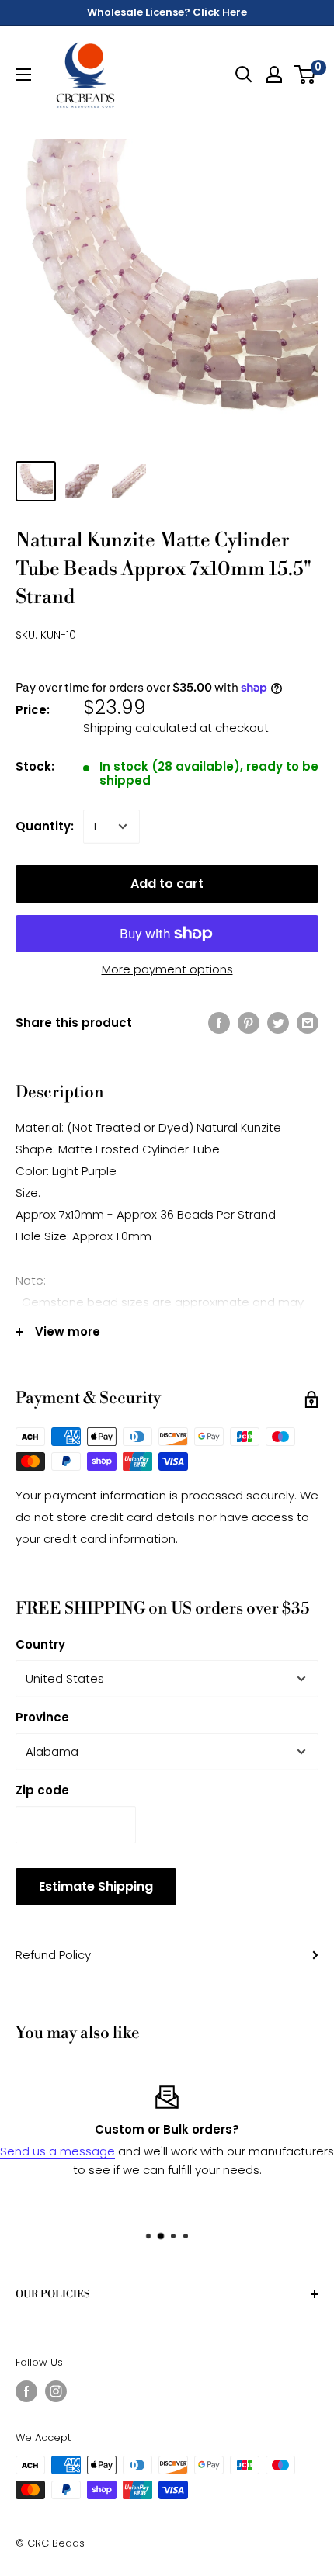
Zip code (42, 1790)
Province (42, 1717)
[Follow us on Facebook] (26, 2391)
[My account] (274, 75)
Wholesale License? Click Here (167, 12)
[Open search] (244, 75)
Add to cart (167, 884)
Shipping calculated (140, 728)
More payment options (167, 969)
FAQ (294, 2207)
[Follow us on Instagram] (56, 2391)
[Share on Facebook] (219, 1023)
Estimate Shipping (96, 1886)
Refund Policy (53, 1955)
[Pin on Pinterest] (249, 1023)
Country (40, 1644)
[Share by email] (308, 1023)
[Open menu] (23, 75)
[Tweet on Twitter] (278, 1023)
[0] (306, 75)
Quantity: (45, 826)
